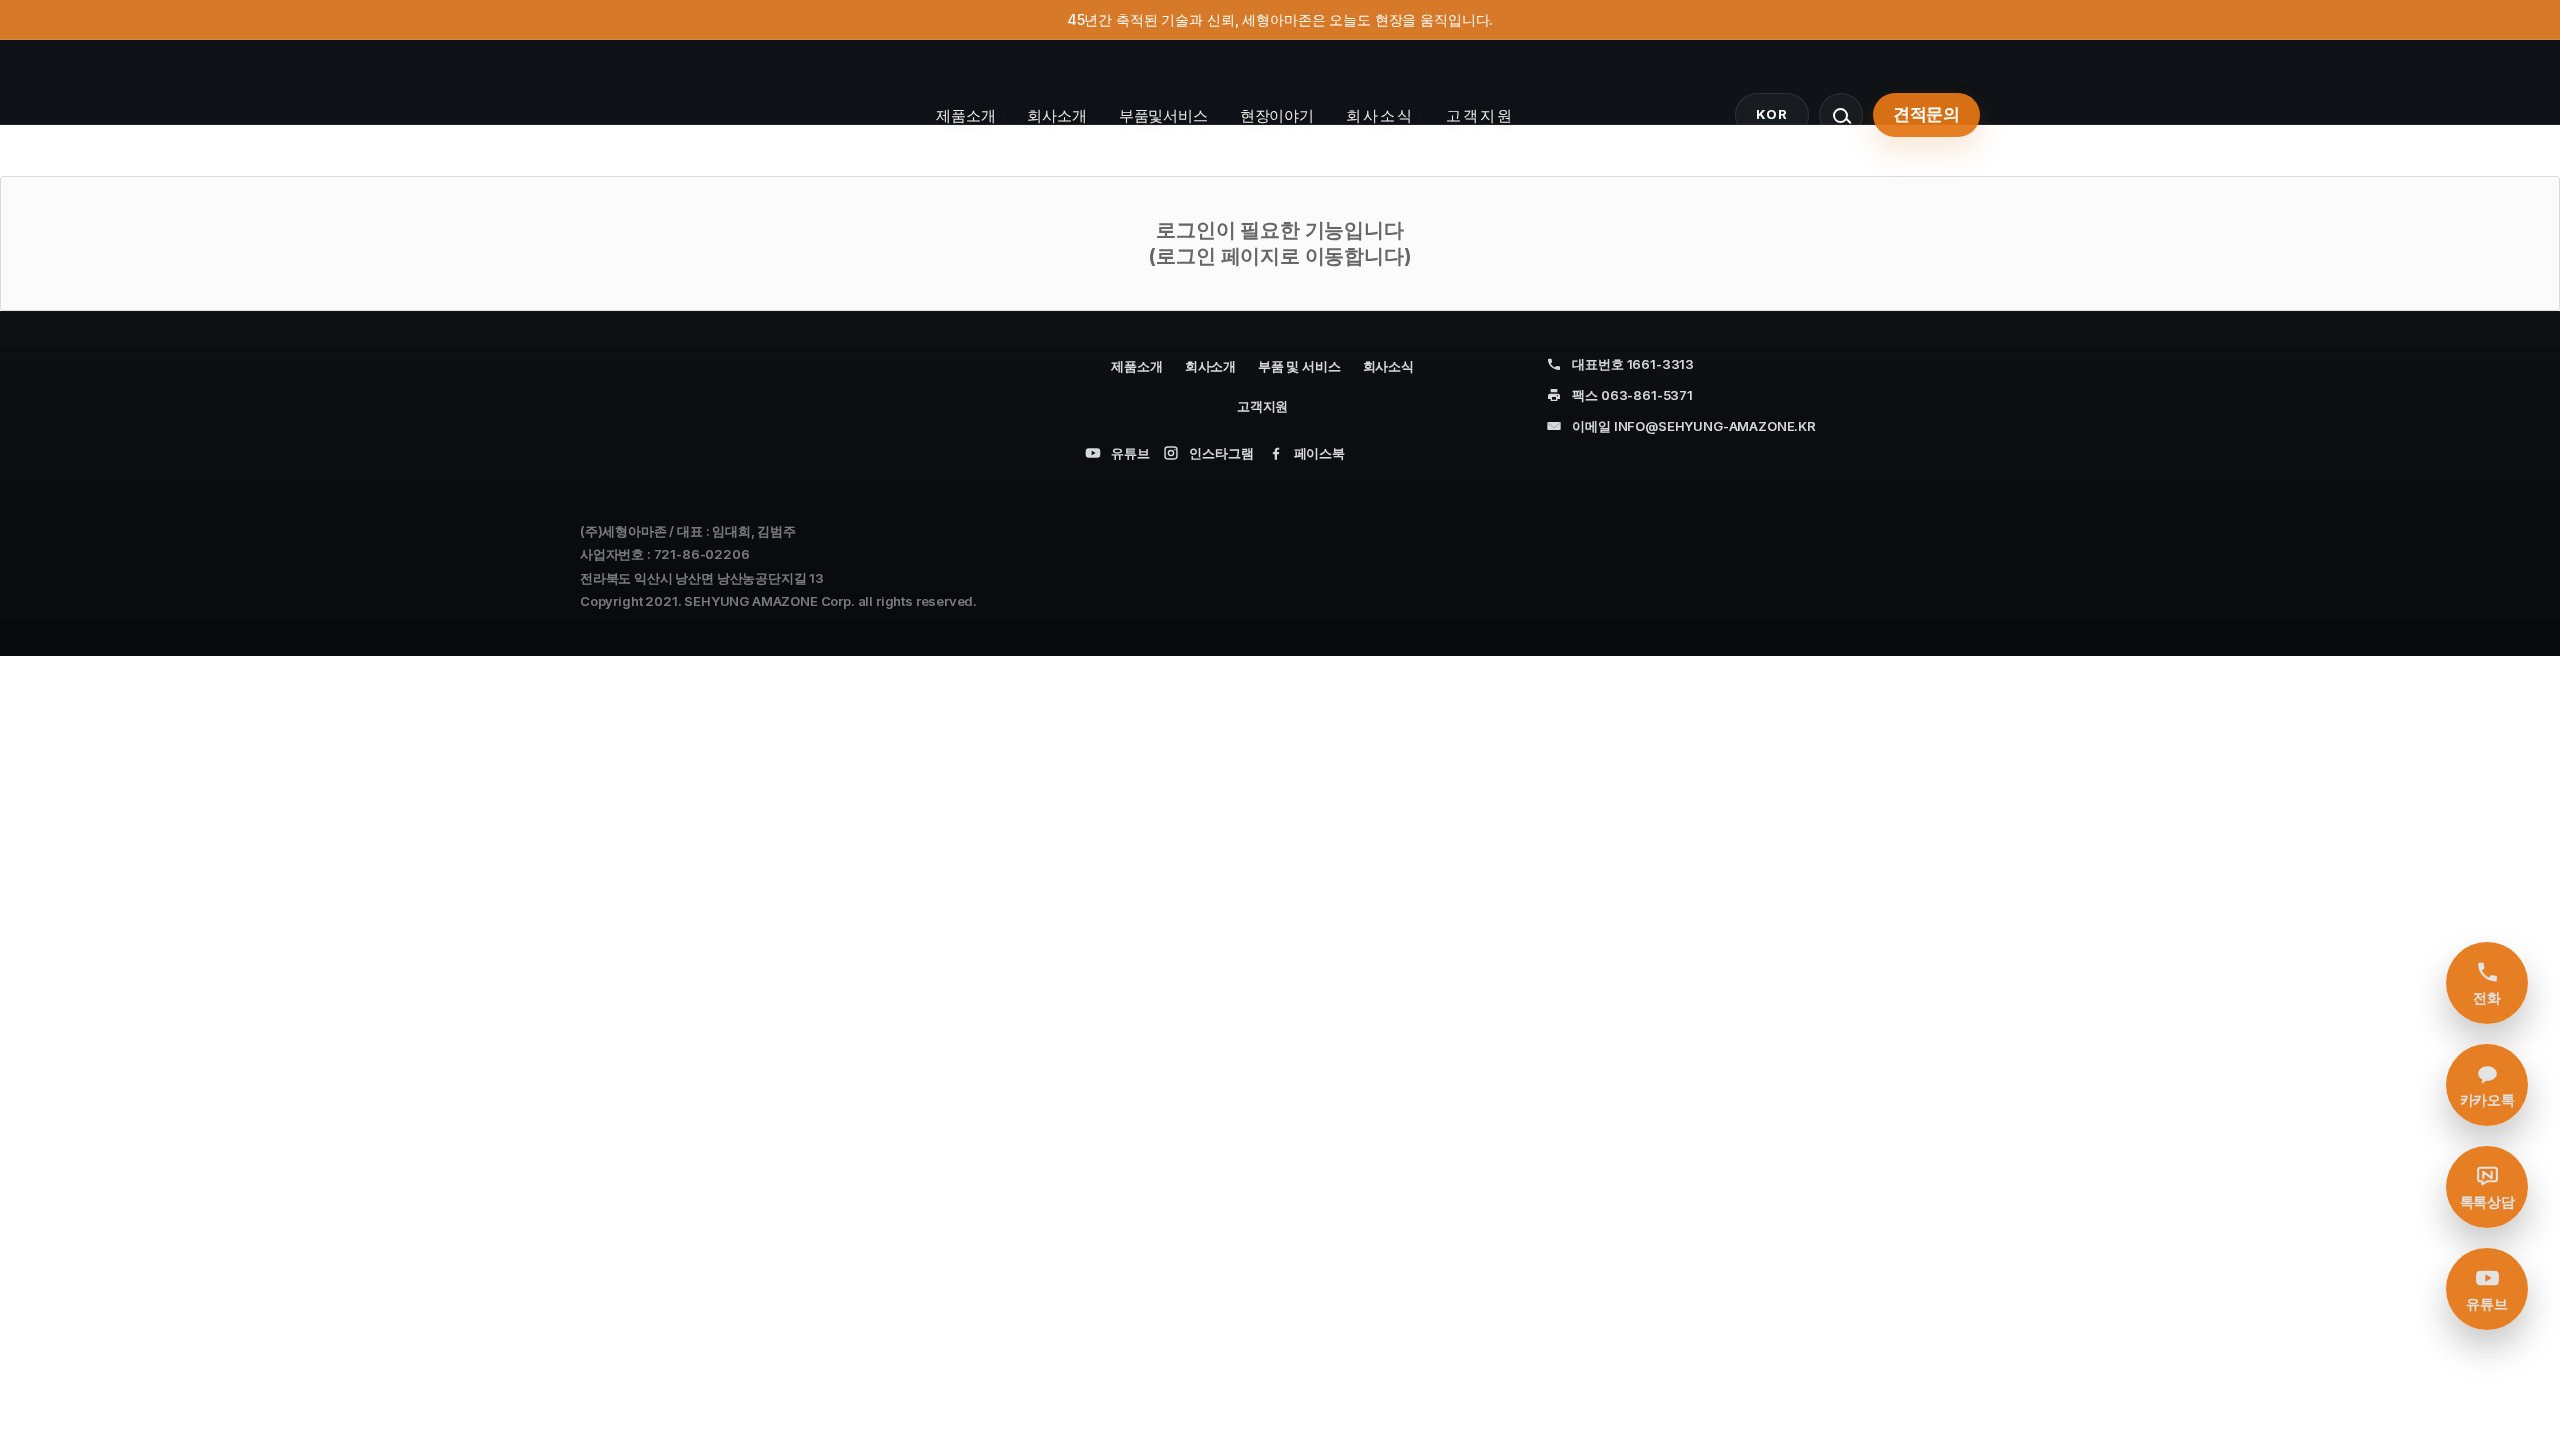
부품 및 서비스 (1299, 366)
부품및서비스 (1163, 115)
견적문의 (1926, 114)
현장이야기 (1277, 115)
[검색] (1841, 115)
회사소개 (1056, 115)
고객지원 (1480, 115)
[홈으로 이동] (685, 115)
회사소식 (1380, 115)
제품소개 (965, 115)
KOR (1772, 114)
